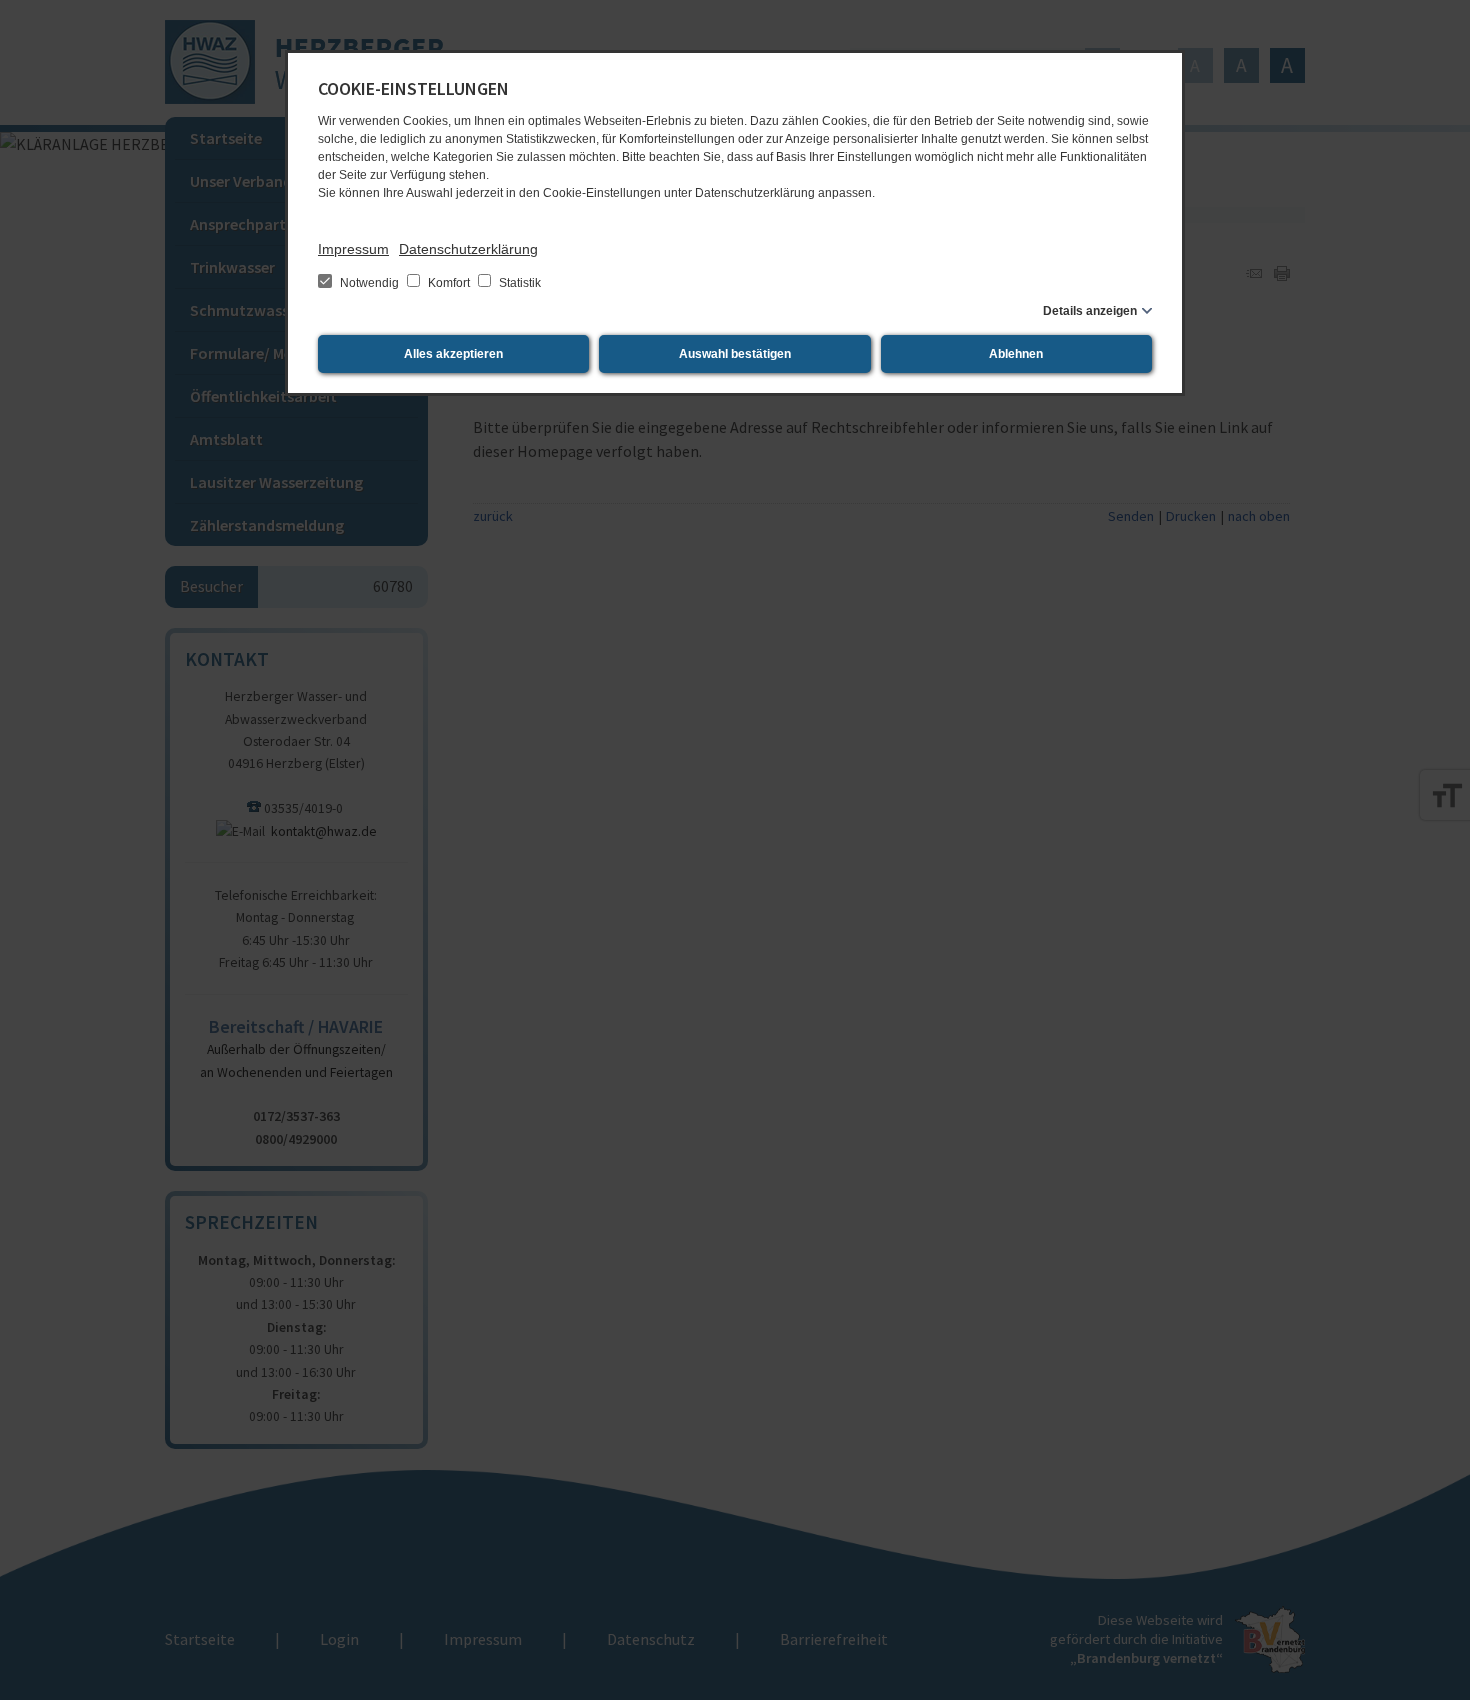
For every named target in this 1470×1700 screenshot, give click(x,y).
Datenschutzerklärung (468, 249)
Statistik (518, 283)
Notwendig (369, 283)
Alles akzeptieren (453, 354)
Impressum (353, 249)
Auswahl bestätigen (735, 354)
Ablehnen (1016, 354)
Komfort (449, 283)
